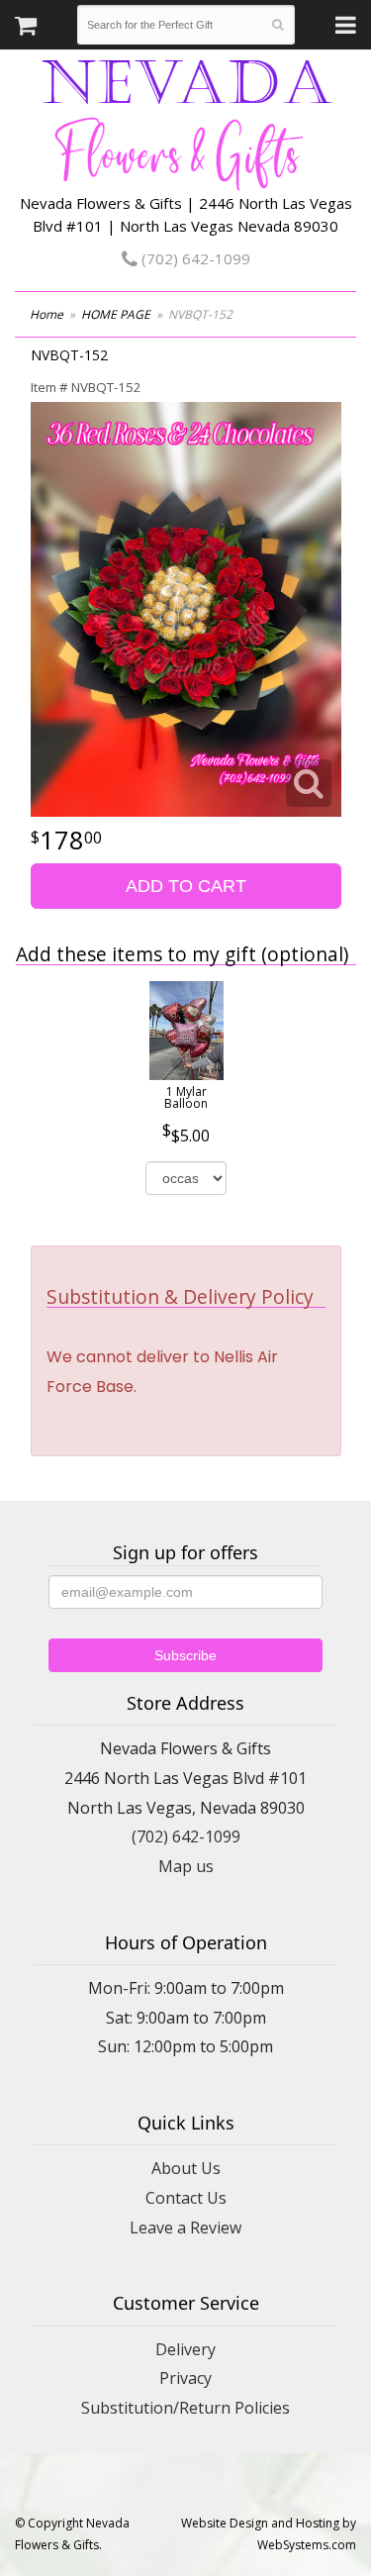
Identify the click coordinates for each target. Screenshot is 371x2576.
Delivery (185, 2349)
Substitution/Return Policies (185, 2408)
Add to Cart (186, 886)
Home (46, 314)
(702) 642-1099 (194, 258)
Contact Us (186, 2198)
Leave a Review (185, 2228)
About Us (186, 2168)
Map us (186, 1866)
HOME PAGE (116, 314)
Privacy (185, 2378)
